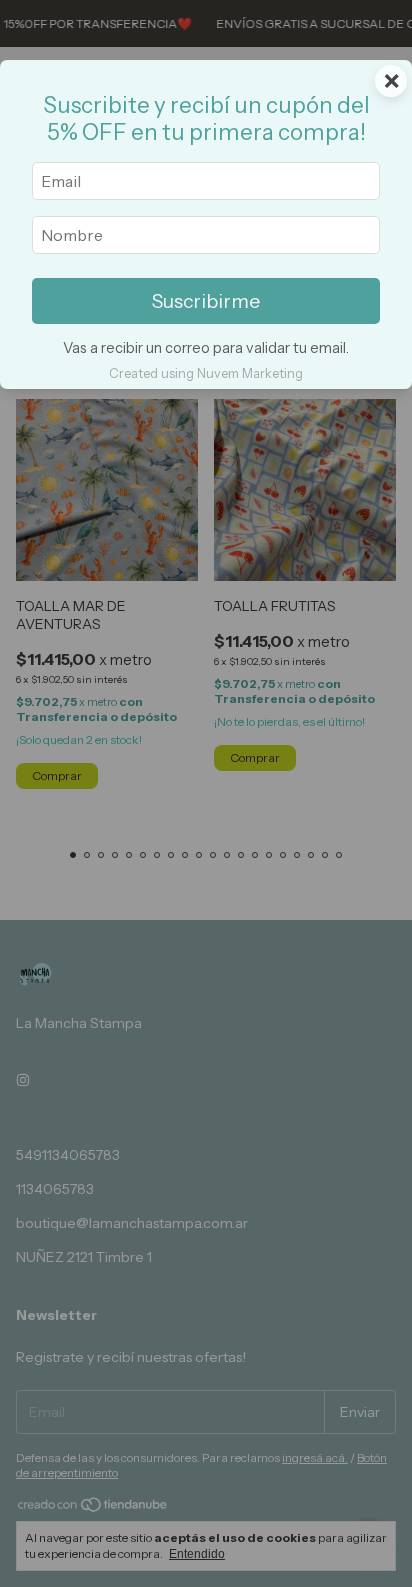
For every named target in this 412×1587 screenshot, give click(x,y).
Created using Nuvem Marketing (206, 373)
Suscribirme (206, 301)
